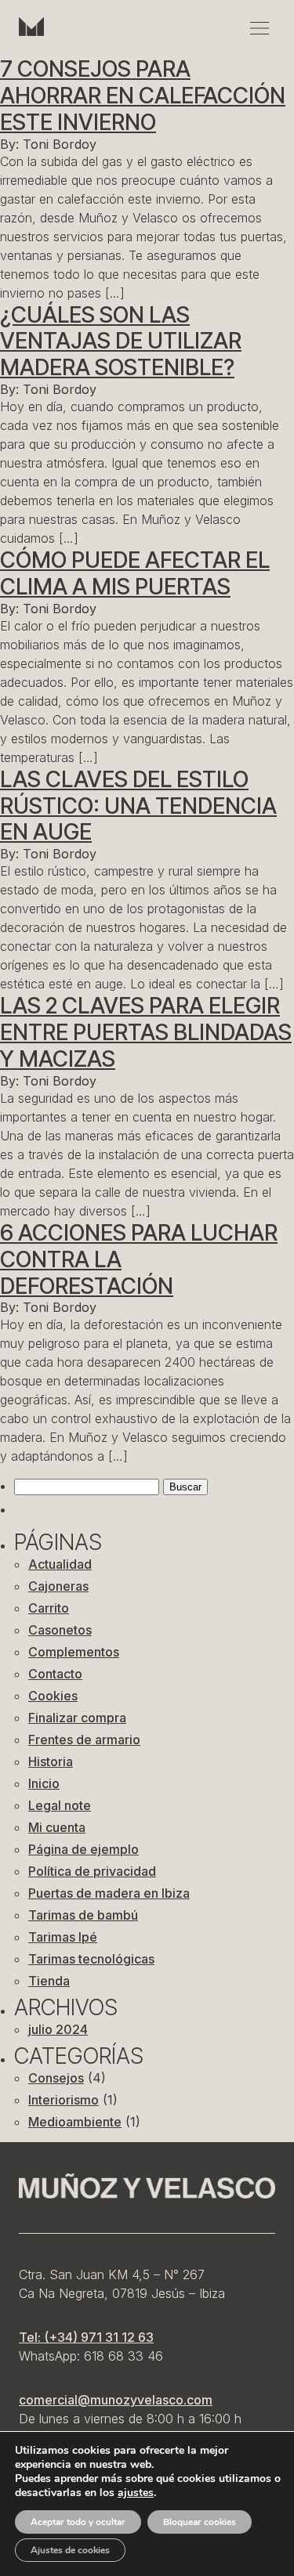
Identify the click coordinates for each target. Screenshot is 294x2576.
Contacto (55, 1674)
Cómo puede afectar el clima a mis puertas (135, 573)
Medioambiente (75, 2122)
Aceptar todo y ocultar (78, 2522)
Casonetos (60, 1630)
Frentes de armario (84, 1740)
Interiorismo (64, 2100)
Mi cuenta (57, 1827)
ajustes (136, 2493)
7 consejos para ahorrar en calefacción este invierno (143, 96)
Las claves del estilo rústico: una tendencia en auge (138, 806)
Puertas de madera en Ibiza (109, 1893)
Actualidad (60, 1564)
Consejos (56, 2078)
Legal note (60, 1805)
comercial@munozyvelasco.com (116, 2400)
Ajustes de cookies (70, 2550)
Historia (51, 1761)
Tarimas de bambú (83, 1915)
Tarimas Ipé (63, 1937)
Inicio (44, 1783)
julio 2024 (58, 2029)
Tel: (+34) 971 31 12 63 (86, 2337)
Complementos (74, 1652)
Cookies (53, 1696)
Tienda (49, 1981)
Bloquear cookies (200, 2522)
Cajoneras (58, 1586)
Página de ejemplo (83, 1849)
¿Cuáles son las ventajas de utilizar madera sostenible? (121, 341)
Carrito (49, 1608)
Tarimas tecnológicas (91, 1959)
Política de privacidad (92, 1871)
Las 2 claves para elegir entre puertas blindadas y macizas (146, 1032)
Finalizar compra (77, 1718)
